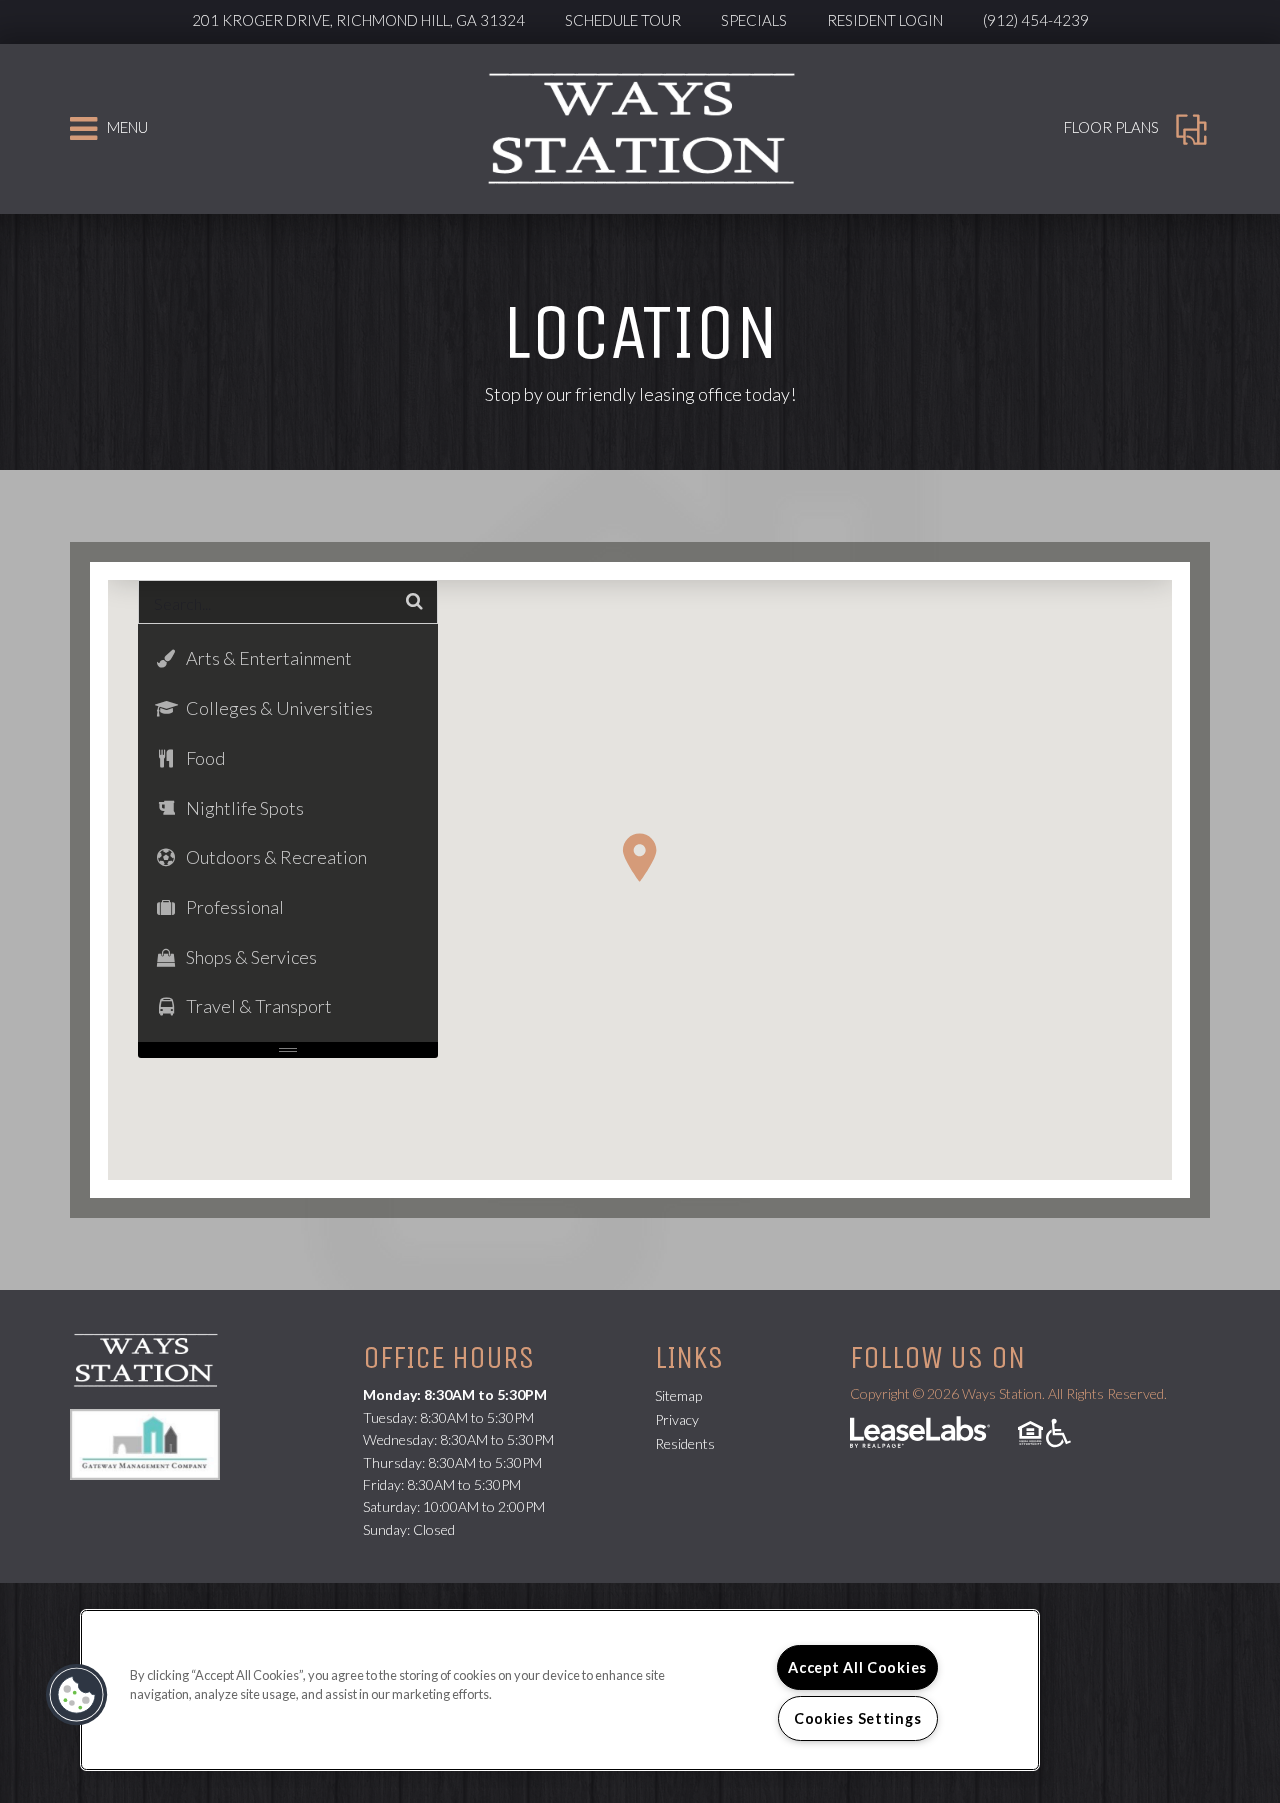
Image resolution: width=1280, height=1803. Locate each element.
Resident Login (885, 20)
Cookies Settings (858, 1718)
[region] (560, 1690)
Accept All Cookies (857, 1667)
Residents (685, 1443)
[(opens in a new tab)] (155, 1442)
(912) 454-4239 (1036, 20)
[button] (639, 857)
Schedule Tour (623, 20)
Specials (754, 20)
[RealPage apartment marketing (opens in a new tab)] (920, 1434)
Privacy (677, 1419)
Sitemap (678, 1395)
